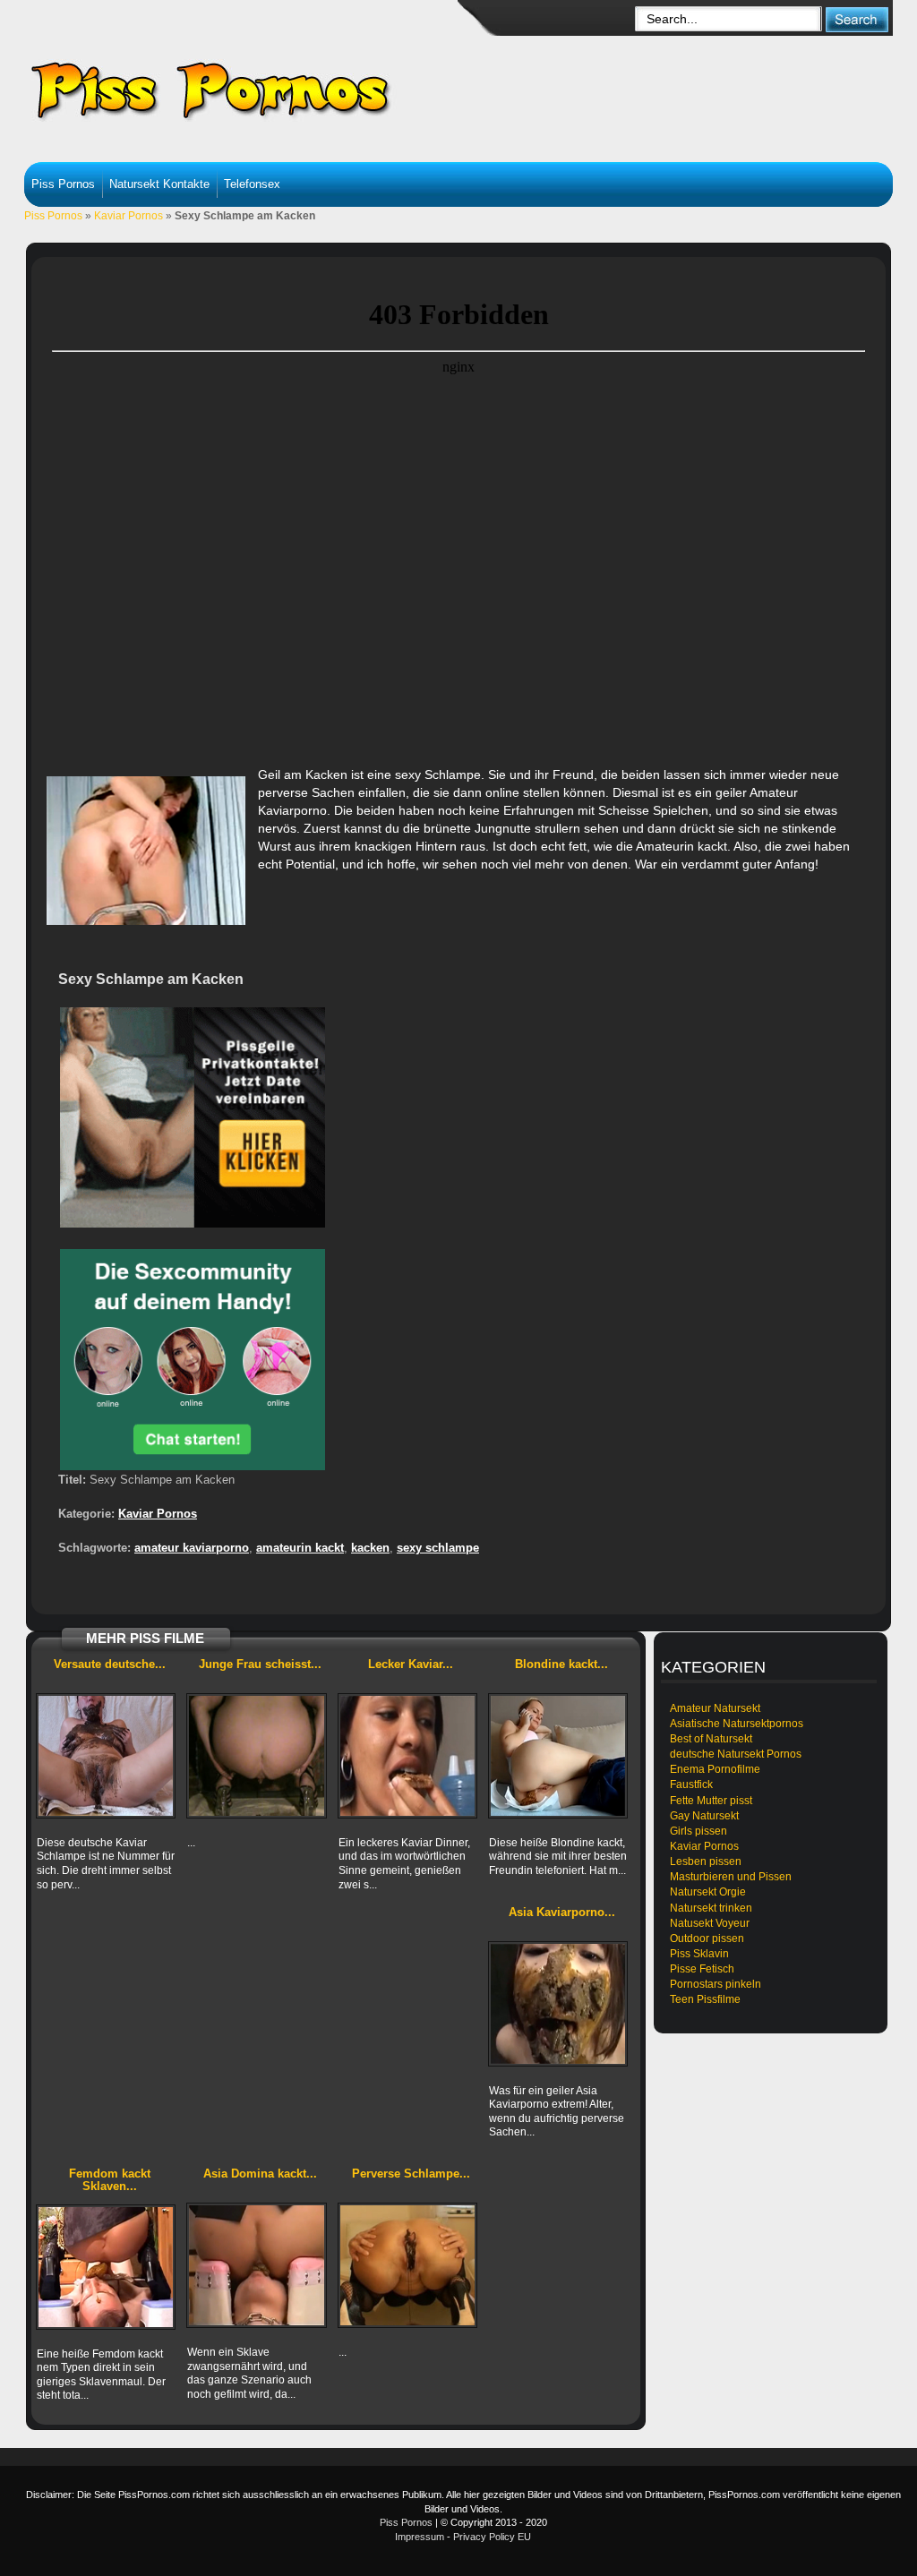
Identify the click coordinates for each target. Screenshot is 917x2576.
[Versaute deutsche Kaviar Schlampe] (106, 1756)
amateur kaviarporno (192, 1548)
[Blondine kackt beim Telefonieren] (558, 1756)
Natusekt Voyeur (710, 1923)
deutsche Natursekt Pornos (736, 1754)
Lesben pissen (706, 1861)
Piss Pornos (63, 184)
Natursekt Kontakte (159, 184)
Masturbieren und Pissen (731, 1877)
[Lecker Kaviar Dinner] (407, 1756)
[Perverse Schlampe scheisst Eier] (407, 2265)
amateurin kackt (300, 1548)
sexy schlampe (438, 1548)
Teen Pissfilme (705, 1999)
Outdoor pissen (707, 1938)
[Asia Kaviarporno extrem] (558, 2004)
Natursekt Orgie (708, 1892)
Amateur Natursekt (715, 1708)
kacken (370, 1548)
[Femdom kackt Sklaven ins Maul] (106, 2267)
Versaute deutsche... (110, 1664)
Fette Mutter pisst (711, 1801)
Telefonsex (252, 184)
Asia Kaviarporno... (562, 1912)
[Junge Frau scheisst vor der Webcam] (256, 1756)
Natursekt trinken (711, 1908)
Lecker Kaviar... (411, 1664)
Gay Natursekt (704, 1816)
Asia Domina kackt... (260, 2174)
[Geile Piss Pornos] (285, 90)
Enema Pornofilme (715, 1769)
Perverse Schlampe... (411, 2174)
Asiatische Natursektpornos (737, 1724)
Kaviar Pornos (129, 216)
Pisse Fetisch (702, 1969)
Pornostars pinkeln (716, 1984)
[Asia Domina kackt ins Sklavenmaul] (256, 2265)
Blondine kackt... (561, 1664)
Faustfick (691, 1784)
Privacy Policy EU (492, 2537)
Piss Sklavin (699, 1954)
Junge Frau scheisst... (260, 1664)
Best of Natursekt (711, 1739)
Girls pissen (698, 1831)
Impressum (420, 2537)
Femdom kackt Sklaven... (110, 2180)
